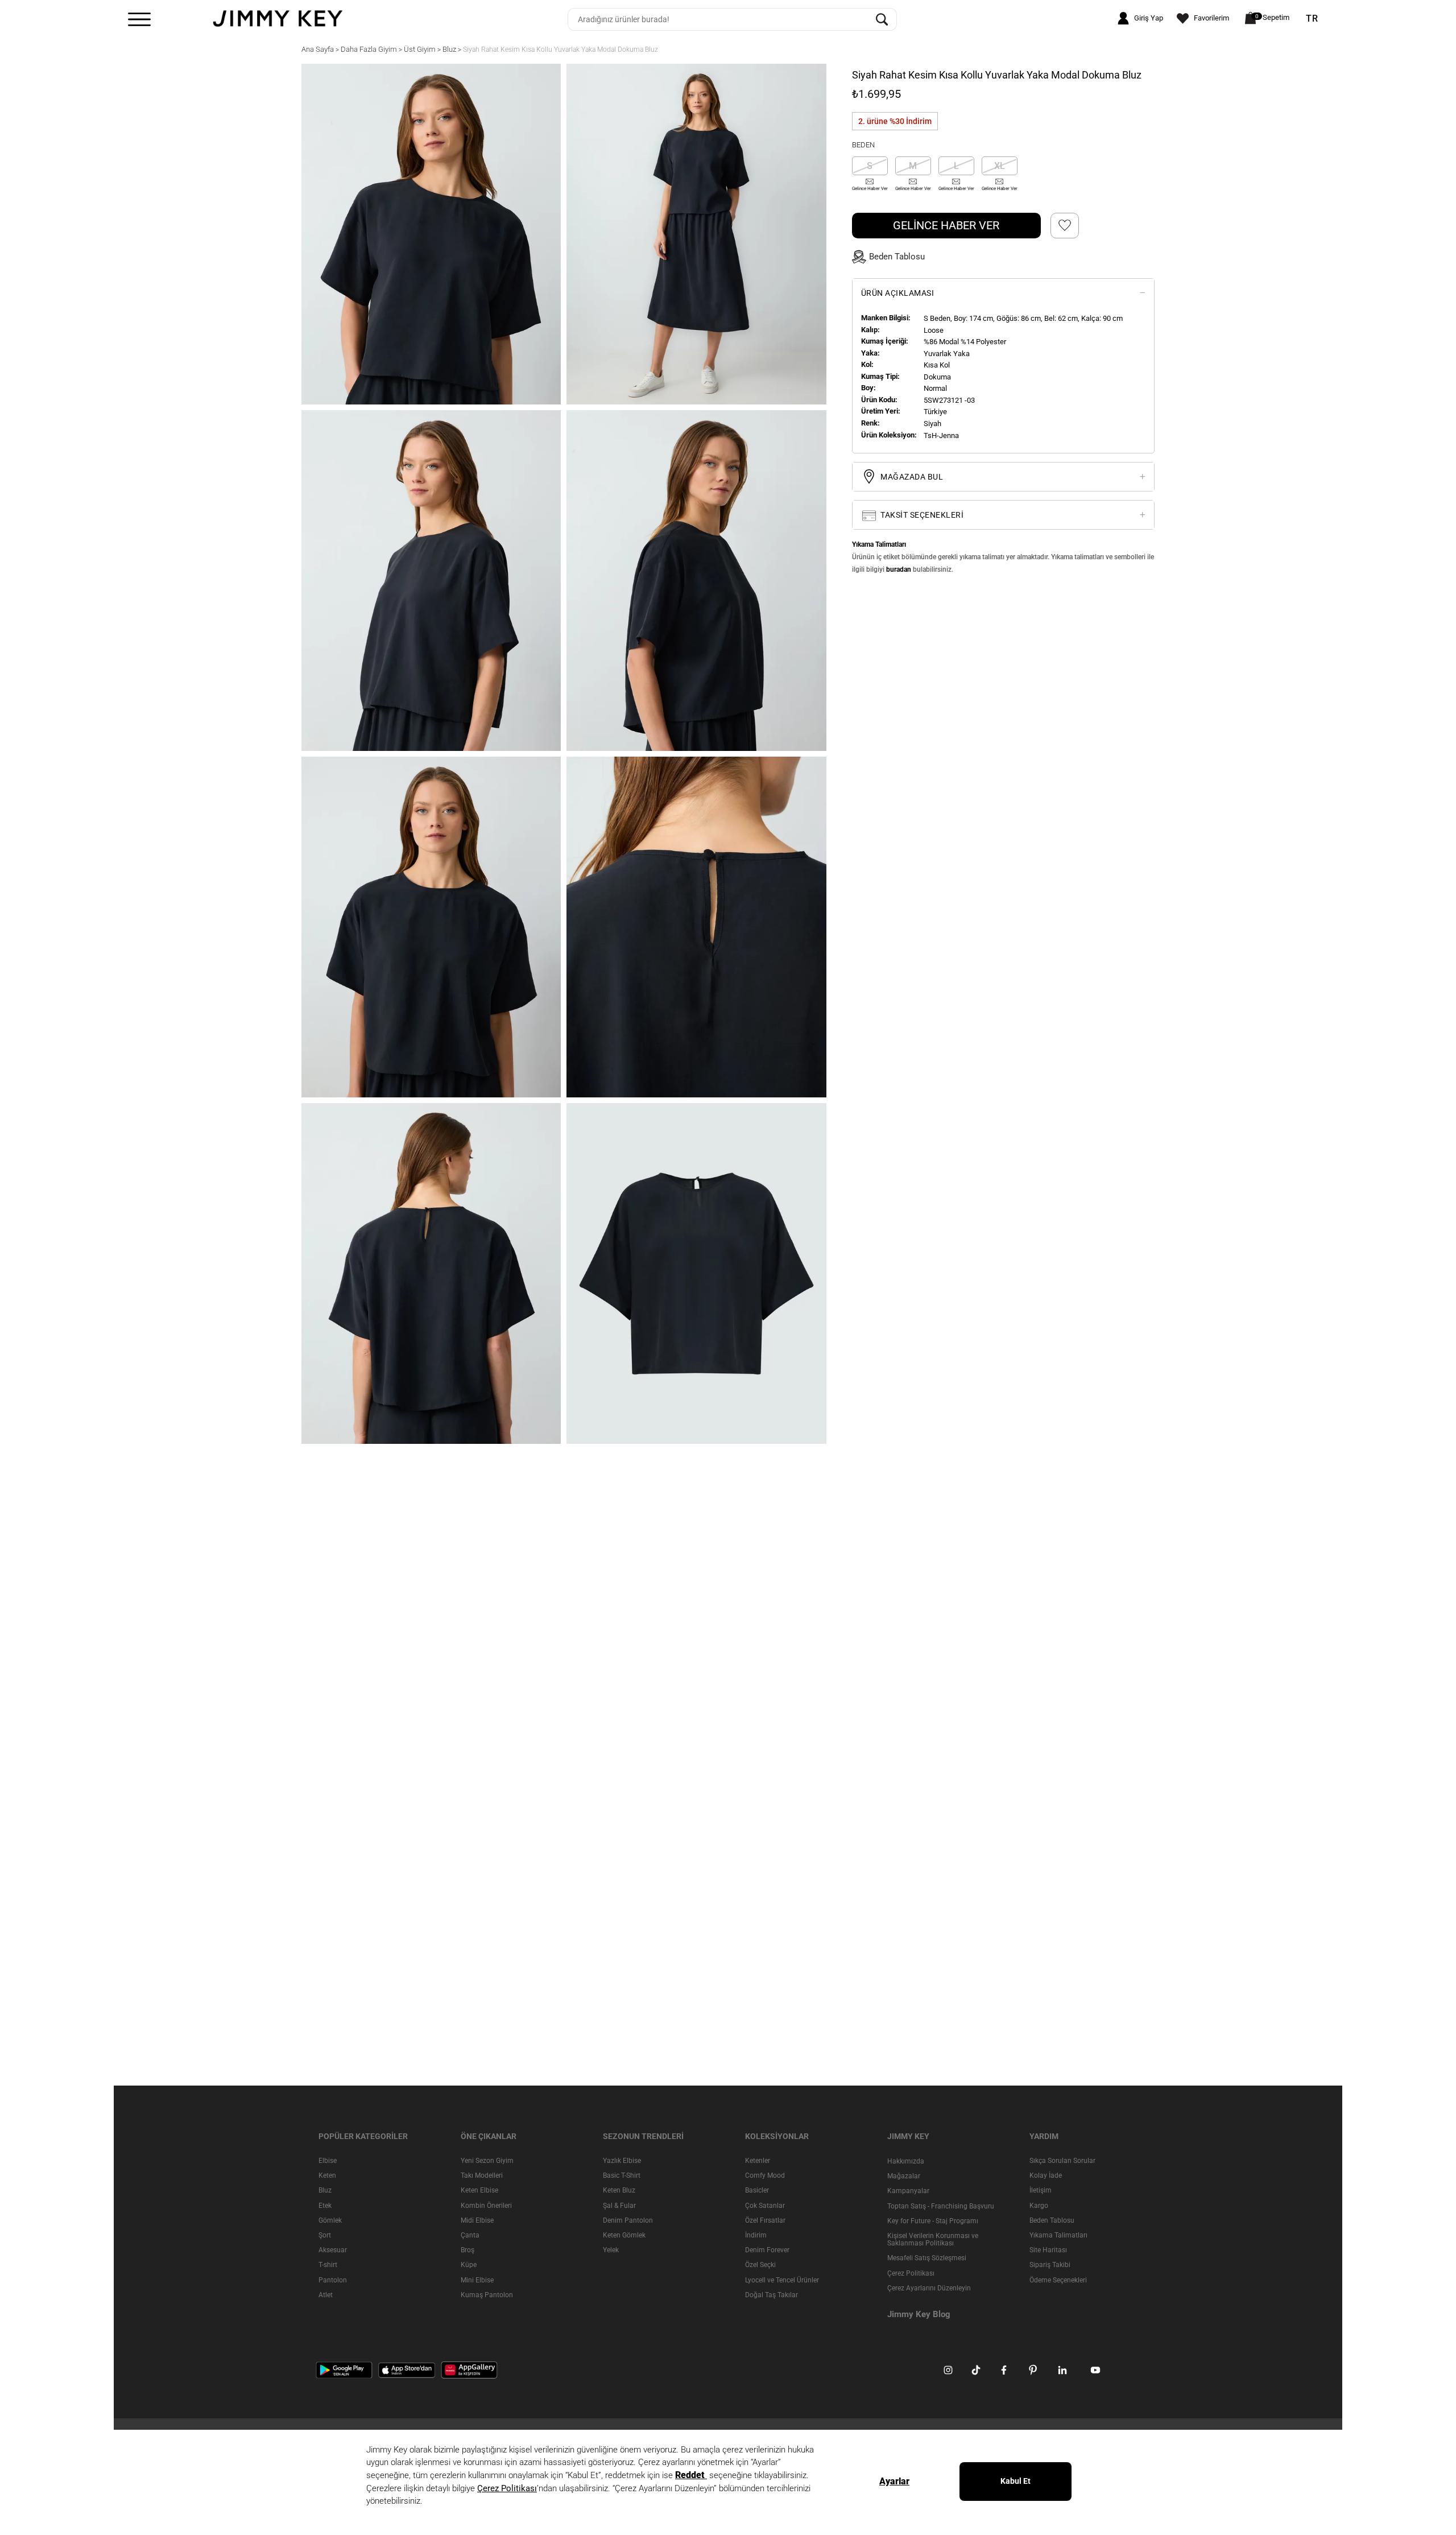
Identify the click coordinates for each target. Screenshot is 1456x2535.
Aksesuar (333, 2250)
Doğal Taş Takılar (772, 2295)
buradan (899, 569)
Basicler (757, 2191)
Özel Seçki (760, 2265)
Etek (325, 2206)
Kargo (1039, 2206)
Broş (468, 2250)
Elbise (328, 2161)
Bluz (325, 2191)
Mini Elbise (477, 2280)
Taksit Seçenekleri (921, 515)
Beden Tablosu (1052, 2220)
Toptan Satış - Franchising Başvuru (941, 2206)
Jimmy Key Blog (919, 2314)
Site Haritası (1048, 2250)
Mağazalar (904, 2176)
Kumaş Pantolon (487, 2295)
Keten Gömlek (624, 2235)
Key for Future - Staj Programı (933, 2221)
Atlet (326, 2295)
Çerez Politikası (911, 2273)
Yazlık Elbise (622, 2161)
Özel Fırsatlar (765, 2220)
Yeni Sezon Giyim (487, 2161)
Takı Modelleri (482, 2175)
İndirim (756, 2235)
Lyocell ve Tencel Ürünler (782, 2280)
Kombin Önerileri (486, 2206)
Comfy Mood (765, 2175)
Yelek (611, 2250)
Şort (325, 2235)
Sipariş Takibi (1050, 2265)
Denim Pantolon (628, 2220)
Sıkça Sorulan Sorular (1062, 2161)
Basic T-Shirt (622, 2175)
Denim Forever (767, 2250)
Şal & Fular (619, 2206)
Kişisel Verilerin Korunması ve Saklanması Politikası (933, 2239)
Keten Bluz (619, 2191)
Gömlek (330, 2220)
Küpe (469, 2265)
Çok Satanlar (765, 2206)
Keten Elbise (479, 2191)
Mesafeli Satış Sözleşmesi (927, 2258)
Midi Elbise (477, 2220)
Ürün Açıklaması (898, 293)
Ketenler (758, 2161)
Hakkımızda (906, 2161)
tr (1312, 19)
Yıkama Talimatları (1058, 2235)
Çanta (470, 2235)
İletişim (1041, 2191)
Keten (327, 2175)
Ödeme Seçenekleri (1058, 2280)
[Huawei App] (469, 2369)
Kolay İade (1046, 2175)
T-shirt (328, 2265)
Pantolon (333, 2280)
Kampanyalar (908, 2191)
